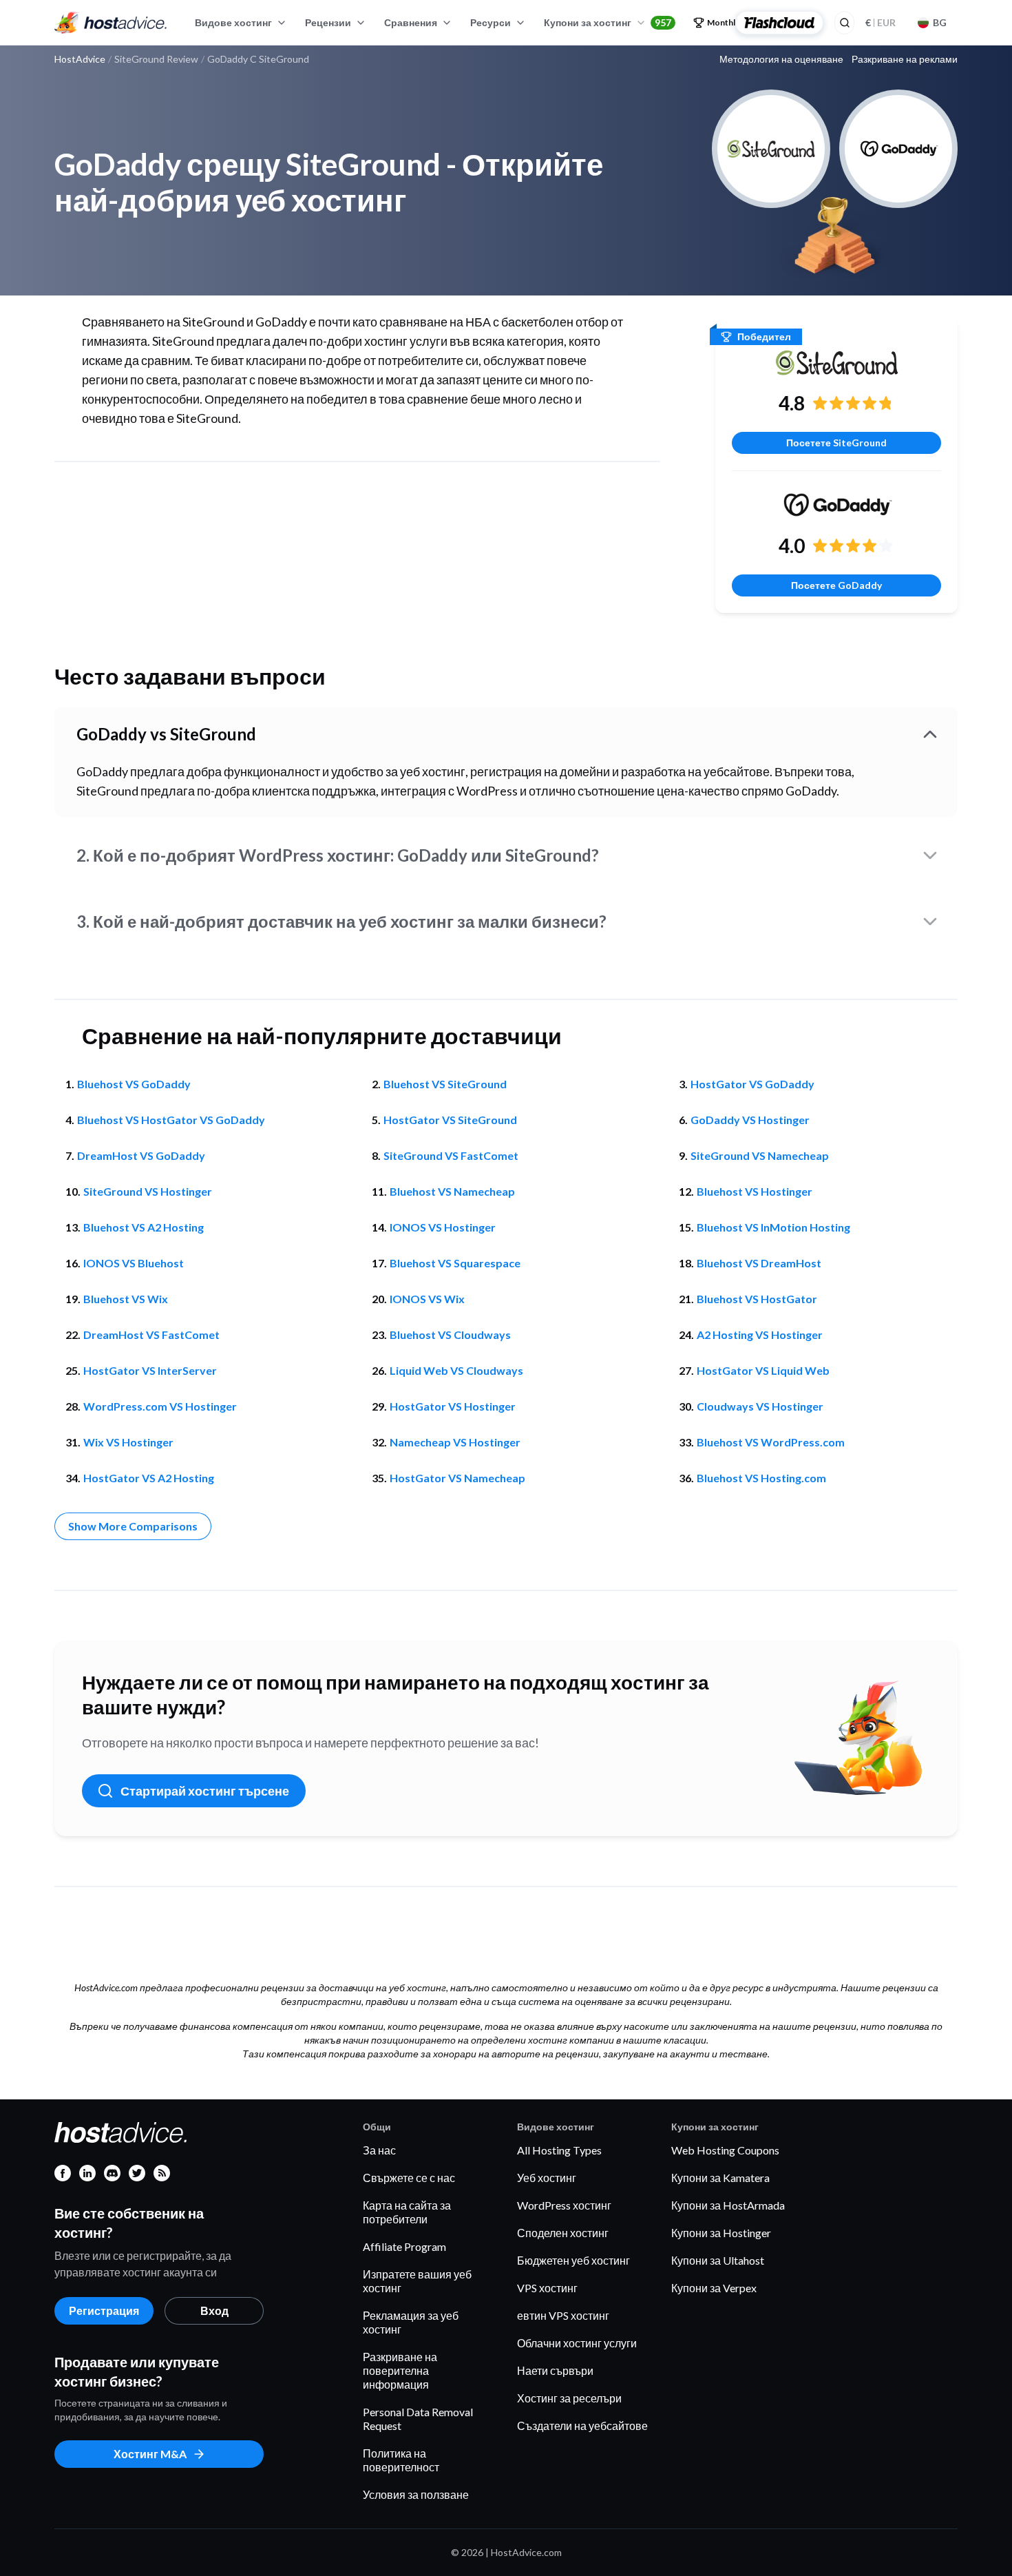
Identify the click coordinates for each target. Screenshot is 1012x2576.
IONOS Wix (427, 1299)
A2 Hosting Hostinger (760, 1334)
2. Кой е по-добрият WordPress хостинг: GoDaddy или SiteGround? (338, 855)
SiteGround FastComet (451, 1155)
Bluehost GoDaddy (134, 1084)
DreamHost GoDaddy (141, 1155)
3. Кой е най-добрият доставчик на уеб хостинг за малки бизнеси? (341, 921)
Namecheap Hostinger (455, 1442)
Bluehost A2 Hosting (144, 1227)
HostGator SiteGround (450, 1120)
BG (940, 22)
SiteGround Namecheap (760, 1155)
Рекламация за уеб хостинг (411, 2322)
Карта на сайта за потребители (407, 2212)
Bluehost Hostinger (755, 1191)
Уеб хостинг (547, 2178)
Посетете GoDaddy (836, 585)
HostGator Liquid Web (763, 1370)
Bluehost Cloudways (450, 1334)
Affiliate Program (404, 2246)
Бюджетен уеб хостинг (573, 2260)
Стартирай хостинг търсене (205, 1791)
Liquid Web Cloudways (456, 1370)
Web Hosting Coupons (725, 2150)
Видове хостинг (233, 22)
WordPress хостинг (564, 2205)
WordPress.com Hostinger (160, 1406)
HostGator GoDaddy (752, 1084)
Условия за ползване (416, 2494)
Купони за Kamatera (720, 2178)
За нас (379, 2150)
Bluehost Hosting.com (761, 1478)
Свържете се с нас (409, 2178)
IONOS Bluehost (134, 1263)
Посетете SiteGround (836, 443)
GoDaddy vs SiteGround (166, 734)
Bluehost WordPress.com (771, 1442)
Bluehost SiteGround (445, 1084)
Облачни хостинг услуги (577, 2343)
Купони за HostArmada (728, 2205)
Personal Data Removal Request (418, 2419)
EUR (881, 22)
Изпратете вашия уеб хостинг (417, 2281)
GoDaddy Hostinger (750, 1120)
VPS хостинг (547, 2288)
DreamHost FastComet (151, 1334)
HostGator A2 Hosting (149, 1478)
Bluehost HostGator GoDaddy (171, 1120)
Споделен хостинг (563, 2233)
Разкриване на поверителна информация (400, 2370)
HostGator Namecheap (457, 1478)
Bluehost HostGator (757, 1299)
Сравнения (411, 22)
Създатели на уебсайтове (582, 2426)
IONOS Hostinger (443, 1227)
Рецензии (328, 22)
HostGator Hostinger (453, 1406)
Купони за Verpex (714, 2288)
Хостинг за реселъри (569, 2398)
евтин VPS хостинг (563, 2315)
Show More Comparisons (133, 1526)
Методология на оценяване (781, 59)
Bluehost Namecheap (452, 1191)
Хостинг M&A (150, 2454)
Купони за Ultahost (718, 2260)
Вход (214, 2310)
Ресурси (491, 22)
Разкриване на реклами (905, 59)
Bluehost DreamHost (759, 1263)
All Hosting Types (559, 2150)
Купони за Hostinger (721, 2233)
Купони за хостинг (608, 22)
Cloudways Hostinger (760, 1406)
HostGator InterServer (150, 1370)
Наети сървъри (555, 2370)
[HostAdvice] (111, 23)
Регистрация (104, 2310)
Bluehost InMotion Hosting (773, 1227)
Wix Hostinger (128, 1442)
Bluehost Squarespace (455, 1263)
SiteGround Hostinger (148, 1191)
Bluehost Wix (126, 1299)
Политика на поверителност (401, 2460)
